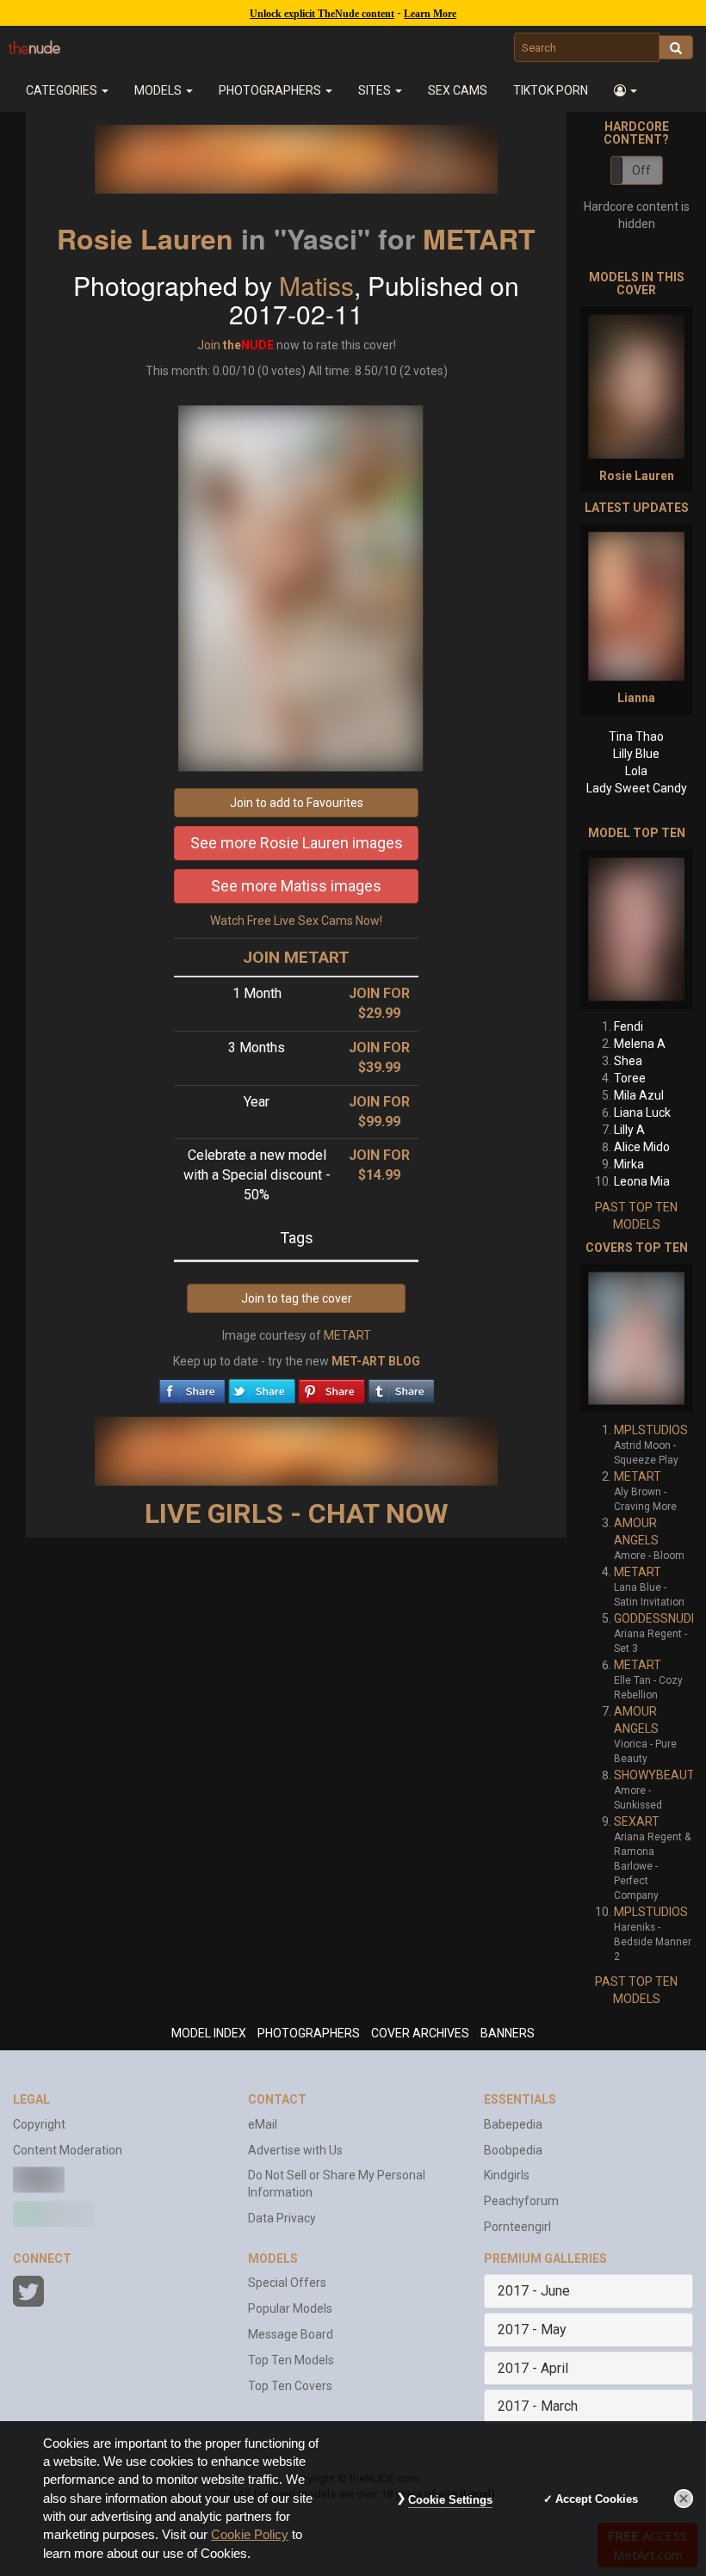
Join (209, 345)
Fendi (629, 1026)
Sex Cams (458, 90)
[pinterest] (331, 1387)
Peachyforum (521, 2201)
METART (479, 238)
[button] (625, 90)
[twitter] (262, 1387)
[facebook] (192, 1387)
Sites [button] (376, 90)
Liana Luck (642, 1112)
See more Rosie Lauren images (297, 843)
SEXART (637, 1821)
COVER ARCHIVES (420, 2033)
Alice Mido (642, 1147)
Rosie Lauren (145, 238)
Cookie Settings (450, 2500)
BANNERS (508, 2033)
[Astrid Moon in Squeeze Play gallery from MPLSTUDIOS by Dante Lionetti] (636, 1339)
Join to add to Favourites (297, 803)
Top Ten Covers (290, 2386)
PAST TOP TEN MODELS (636, 1216)
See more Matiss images (296, 886)
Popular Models (290, 2308)
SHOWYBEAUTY (658, 1775)
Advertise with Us (295, 2150)
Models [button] (159, 90)
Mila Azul (639, 1095)
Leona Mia (642, 1181)
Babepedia (513, 2124)
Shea (628, 1061)
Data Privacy (282, 2218)
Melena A (640, 1044)
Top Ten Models (291, 2360)
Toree (630, 1078)
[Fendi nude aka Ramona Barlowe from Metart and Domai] (636, 929)
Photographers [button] (271, 90)
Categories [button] (63, 90)
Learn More (430, 14)
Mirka (629, 1164)
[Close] (684, 2499)
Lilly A (629, 1130)
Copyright (39, 2124)
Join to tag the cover (297, 1298)
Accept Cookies (597, 2499)
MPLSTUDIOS (651, 1430)
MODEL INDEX (209, 2033)
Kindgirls (507, 2175)
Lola (636, 771)
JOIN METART (296, 957)
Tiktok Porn (551, 90)
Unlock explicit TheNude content (322, 14)
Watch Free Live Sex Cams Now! (296, 921)
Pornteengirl (517, 2227)
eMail (263, 2124)
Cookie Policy (250, 2535)
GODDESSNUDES (660, 1618)
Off (641, 170)
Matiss (316, 285)
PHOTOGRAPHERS (309, 2033)
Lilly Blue (636, 754)
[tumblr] (401, 1387)
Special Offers (287, 2283)
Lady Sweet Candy (637, 788)
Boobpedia (513, 2150)
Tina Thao (636, 736)
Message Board (291, 2334)
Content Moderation (68, 2150)
